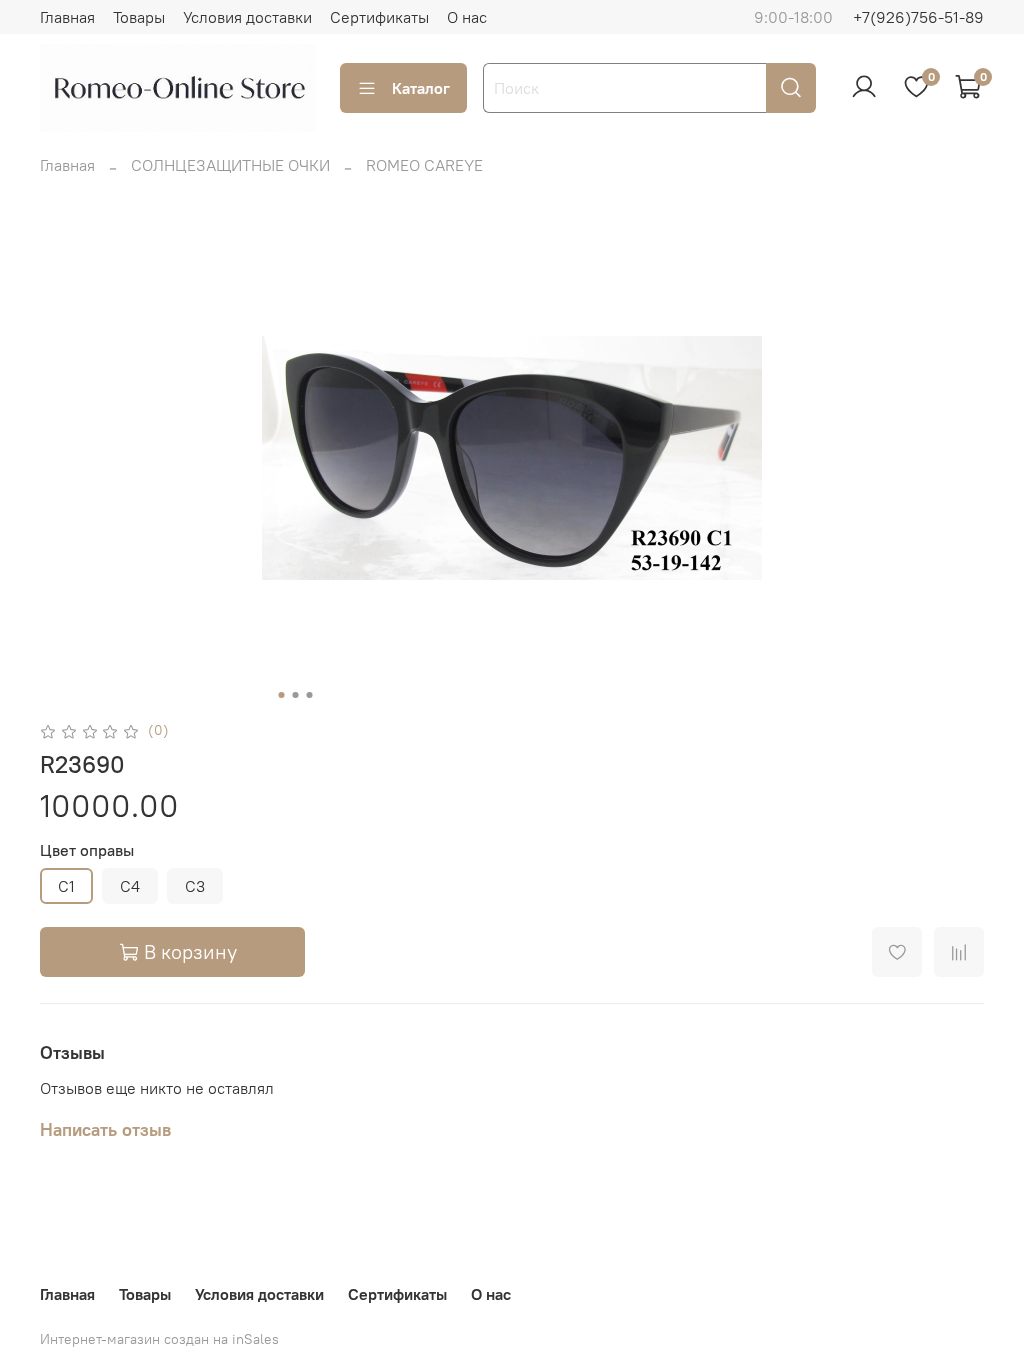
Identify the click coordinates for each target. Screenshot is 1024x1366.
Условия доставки (247, 17)
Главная (67, 17)
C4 (130, 886)
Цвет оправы (87, 850)
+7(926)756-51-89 (918, 17)
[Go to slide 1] (282, 695)
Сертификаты (379, 17)
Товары (139, 17)
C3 (195, 886)
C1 (66, 886)
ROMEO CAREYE (424, 165)
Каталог (421, 88)
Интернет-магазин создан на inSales (159, 1339)
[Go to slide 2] (296, 695)
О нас (467, 17)
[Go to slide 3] (310, 695)
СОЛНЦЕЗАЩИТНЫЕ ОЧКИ (230, 165)
